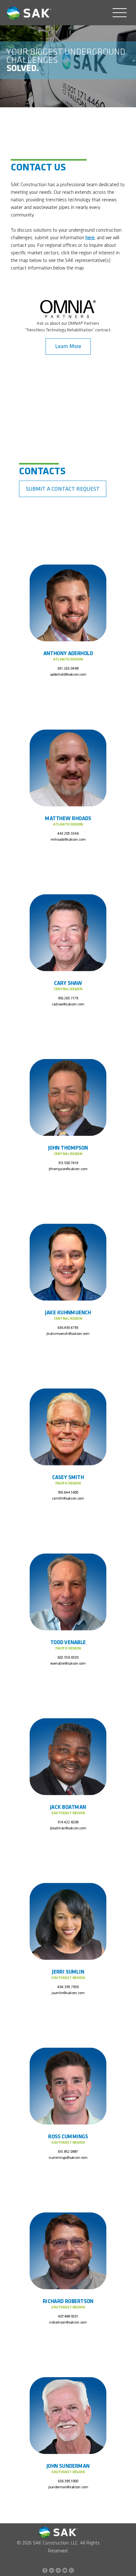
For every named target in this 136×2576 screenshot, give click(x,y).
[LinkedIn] (52, 2570)
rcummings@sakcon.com (68, 2158)
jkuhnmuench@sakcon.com (68, 1334)
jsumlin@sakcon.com (68, 1993)
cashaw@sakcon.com (68, 1004)
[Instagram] (71, 2570)
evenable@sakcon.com (68, 1663)
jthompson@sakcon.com (68, 1169)
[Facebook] (45, 2570)
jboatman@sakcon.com (68, 1828)
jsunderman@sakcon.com (68, 2487)
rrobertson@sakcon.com (68, 2323)
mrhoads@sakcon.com (68, 839)
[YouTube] (65, 2570)
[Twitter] (58, 2570)
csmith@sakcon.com (68, 1499)
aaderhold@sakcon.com (68, 675)
